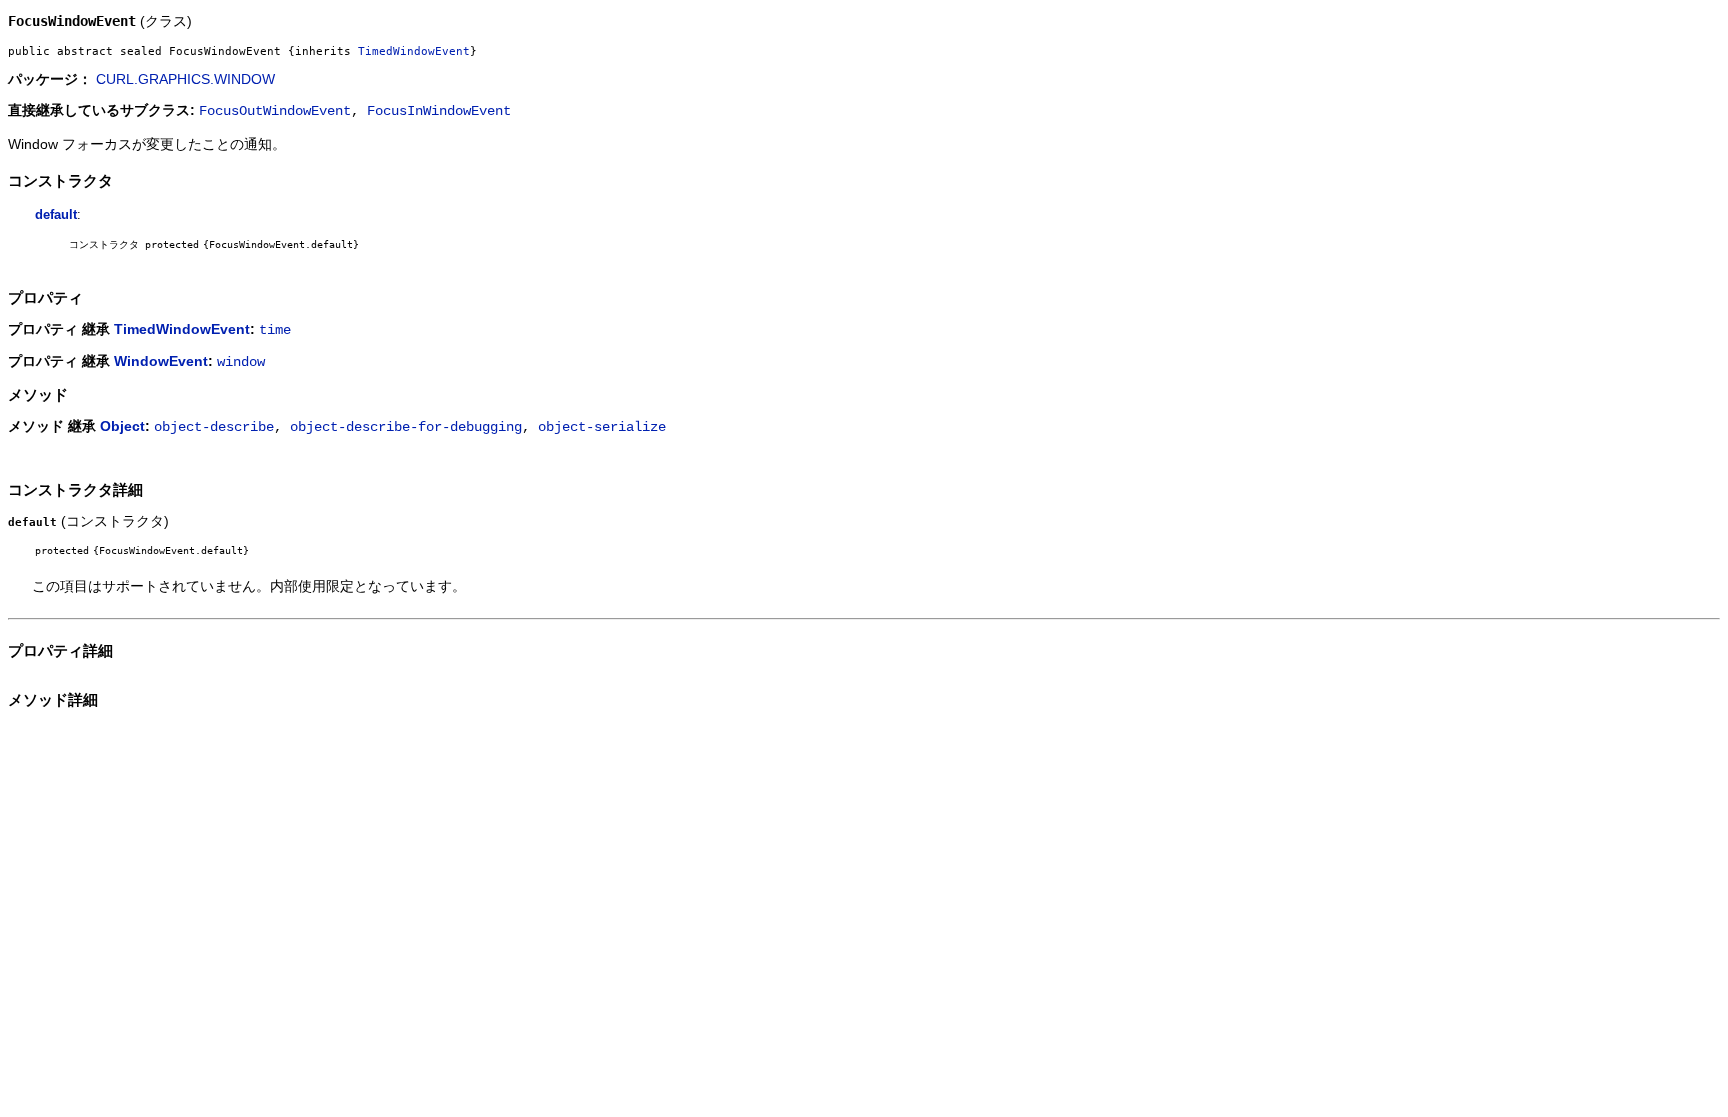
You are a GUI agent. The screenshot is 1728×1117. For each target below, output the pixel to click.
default (56, 214)
